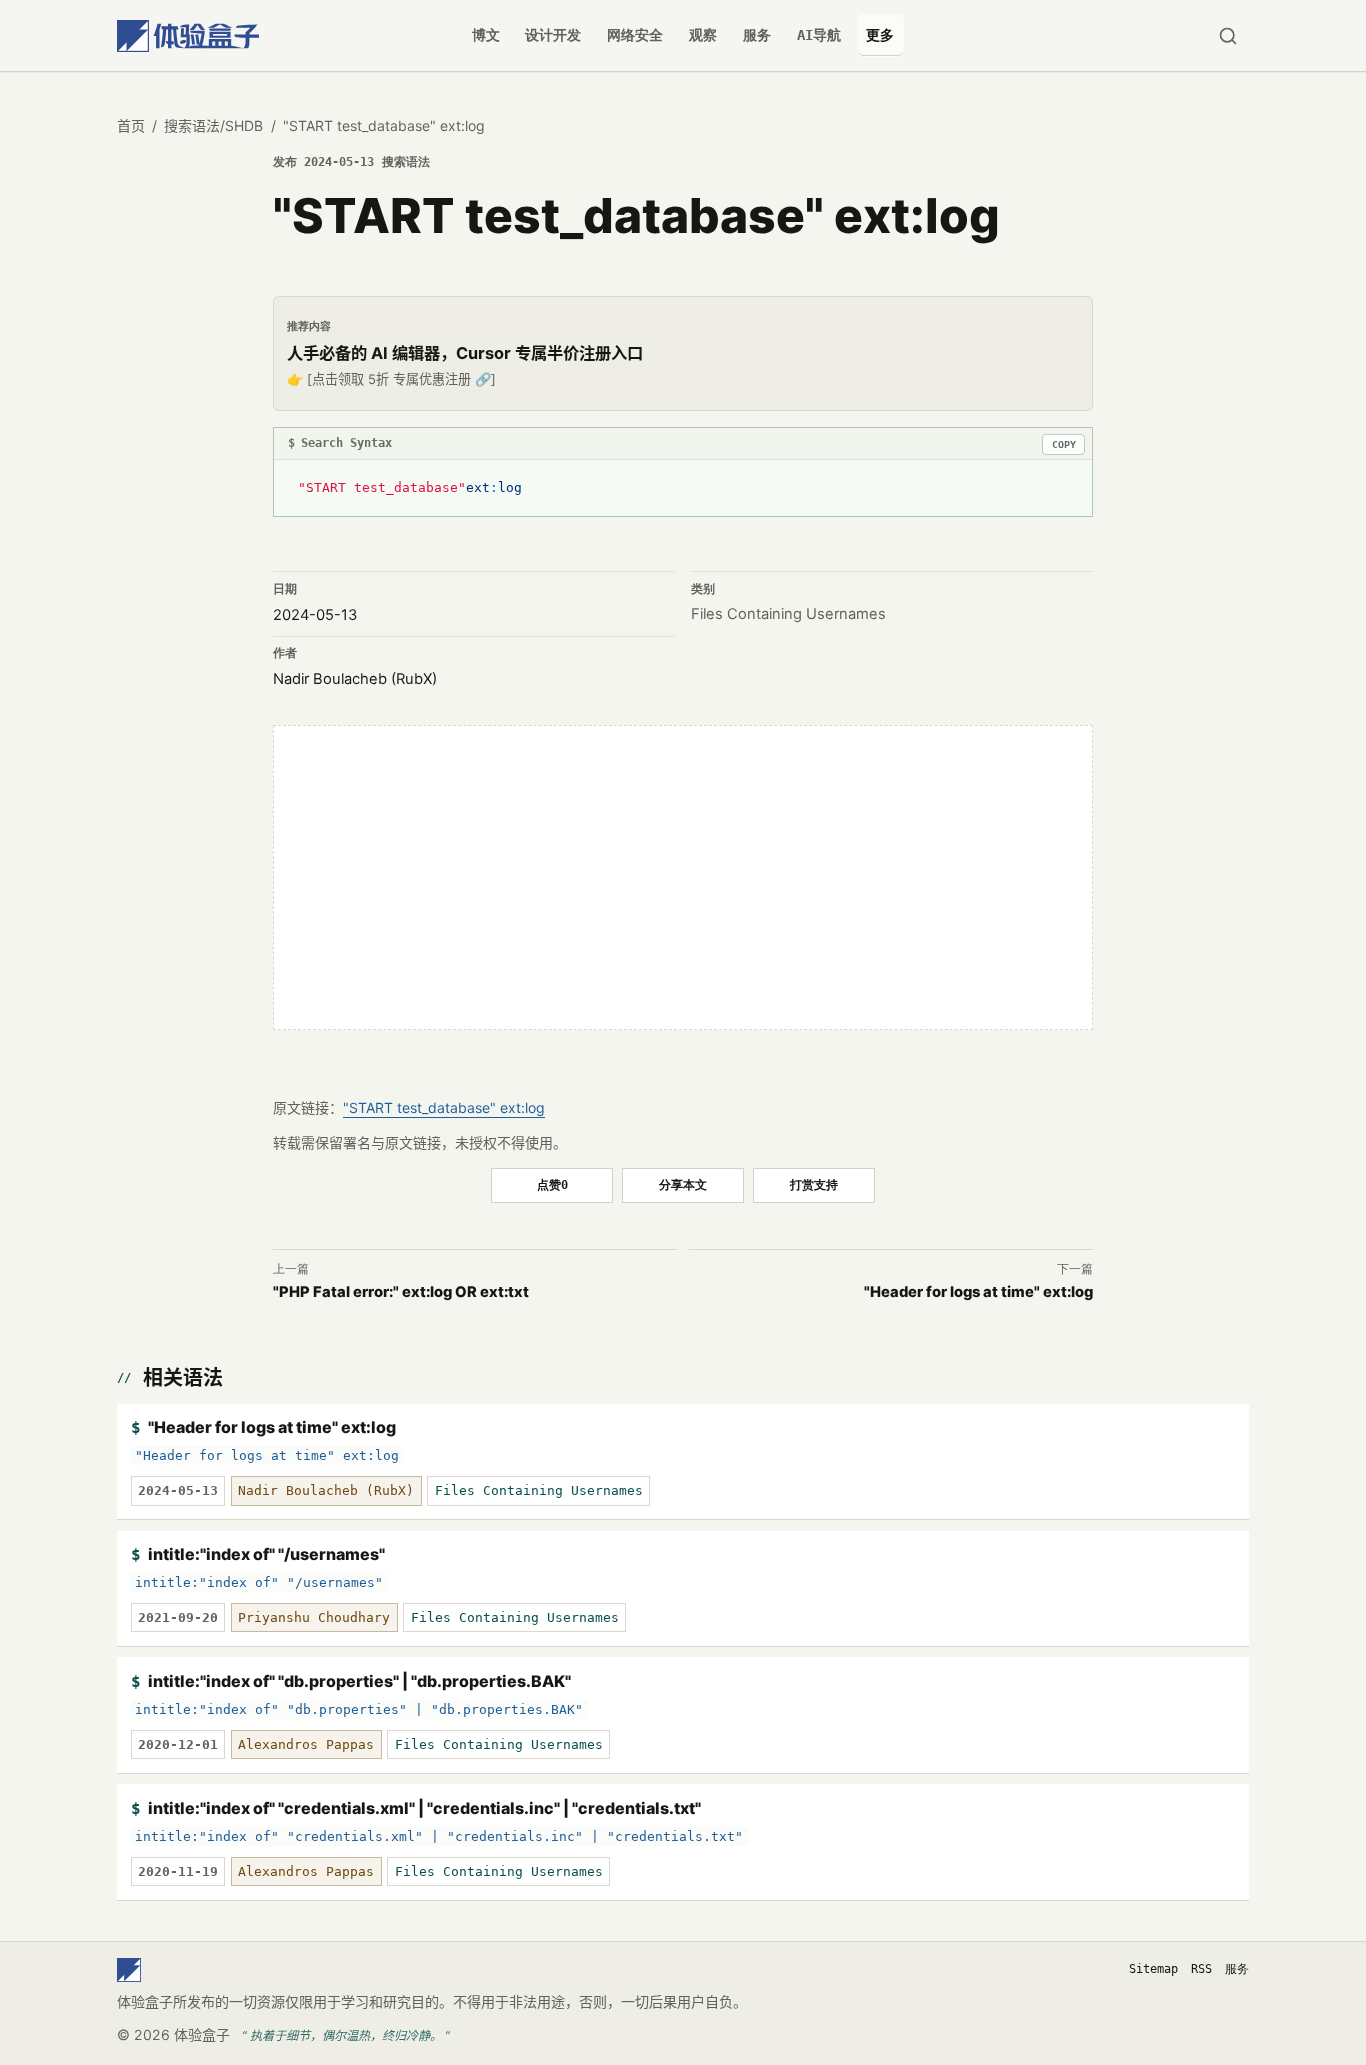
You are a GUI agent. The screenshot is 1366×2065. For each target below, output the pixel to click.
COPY (1064, 444)
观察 (703, 35)
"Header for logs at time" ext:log (272, 1427)
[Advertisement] (683, 878)
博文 (486, 35)
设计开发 (553, 35)
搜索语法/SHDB (213, 125)
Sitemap (1153, 1969)
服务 (757, 35)
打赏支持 (814, 1184)
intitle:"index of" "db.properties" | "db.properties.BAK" (359, 1681)
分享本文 (683, 1184)
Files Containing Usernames (788, 614)
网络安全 (635, 35)
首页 (131, 125)
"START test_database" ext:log (444, 1107)
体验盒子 (202, 2034)
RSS (1201, 1969)
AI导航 (819, 35)
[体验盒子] (188, 35)
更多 (880, 35)
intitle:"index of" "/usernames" (266, 1554)
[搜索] (1227, 35)
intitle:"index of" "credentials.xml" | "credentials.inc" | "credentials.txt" (424, 1808)
